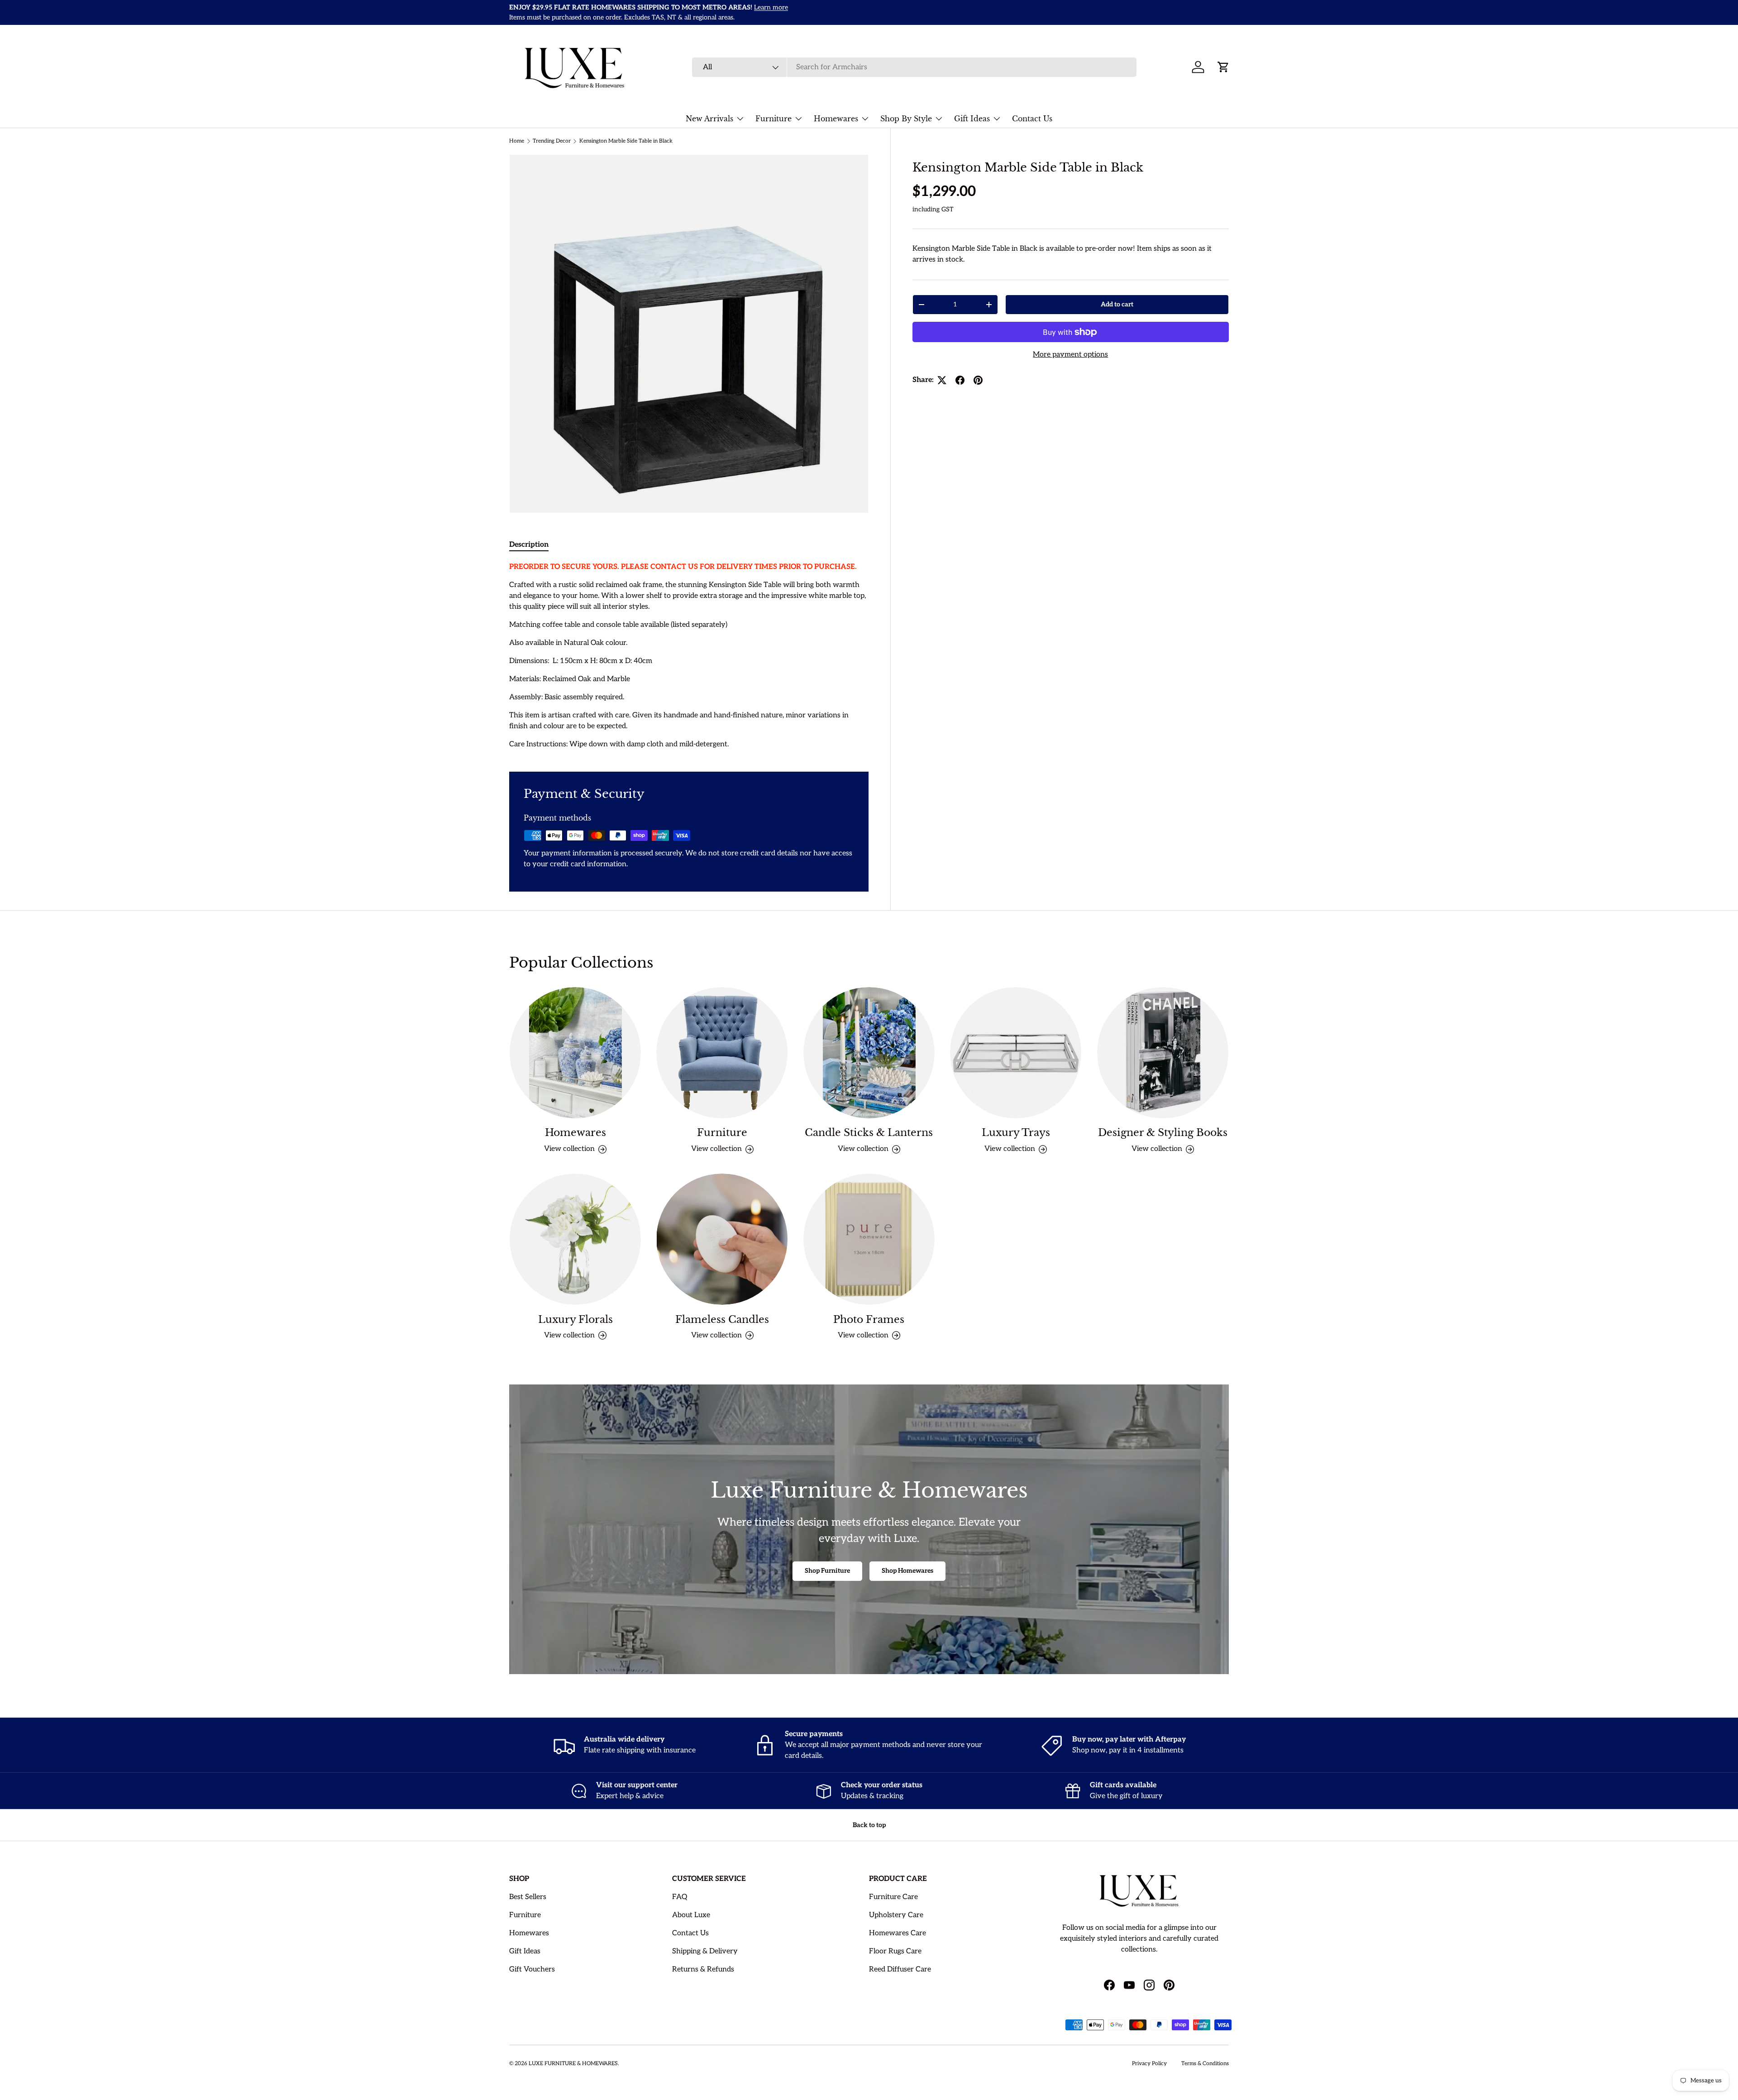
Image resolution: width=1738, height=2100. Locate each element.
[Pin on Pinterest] (978, 380)
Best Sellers (528, 1897)
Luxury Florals (575, 1319)
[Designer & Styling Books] (1163, 1053)
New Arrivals (709, 119)
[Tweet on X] (942, 380)
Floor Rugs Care (895, 1951)
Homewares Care (898, 1933)
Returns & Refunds (703, 1969)
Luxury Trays (1016, 1133)
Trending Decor (552, 141)
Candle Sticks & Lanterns (869, 1133)
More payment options (1070, 355)
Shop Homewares (907, 1571)
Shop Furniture (827, 1571)
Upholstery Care (896, 1915)
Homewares (836, 119)
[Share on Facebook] (960, 380)
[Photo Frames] (869, 1239)
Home (517, 141)
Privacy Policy (1149, 2064)
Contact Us (1032, 119)
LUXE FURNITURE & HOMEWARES (573, 2064)
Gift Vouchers (532, 1969)
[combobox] (914, 67)
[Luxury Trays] (1016, 1053)
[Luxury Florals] (575, 1239)
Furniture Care (893, 1897)
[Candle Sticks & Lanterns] (869, 1053)
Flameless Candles (722, 1319)
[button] (1223, 67)
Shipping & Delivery (705, 1951)
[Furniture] (722, 1053)
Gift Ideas (972, 119)
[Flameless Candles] (722, 1239)
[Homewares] (575, 1053)
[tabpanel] (689, 656)
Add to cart (1117, 304)
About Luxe (691, 1915)
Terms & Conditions (1205, 2064)
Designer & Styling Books (1163, 1133)
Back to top (869, 1825)
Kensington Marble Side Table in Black (626, 141)
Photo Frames (869, 1319)
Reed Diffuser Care (900, 1969)
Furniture (774, 119)
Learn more (790, 12)
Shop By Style (906, 119)
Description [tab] (529, 545)
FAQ (680, 1897)
